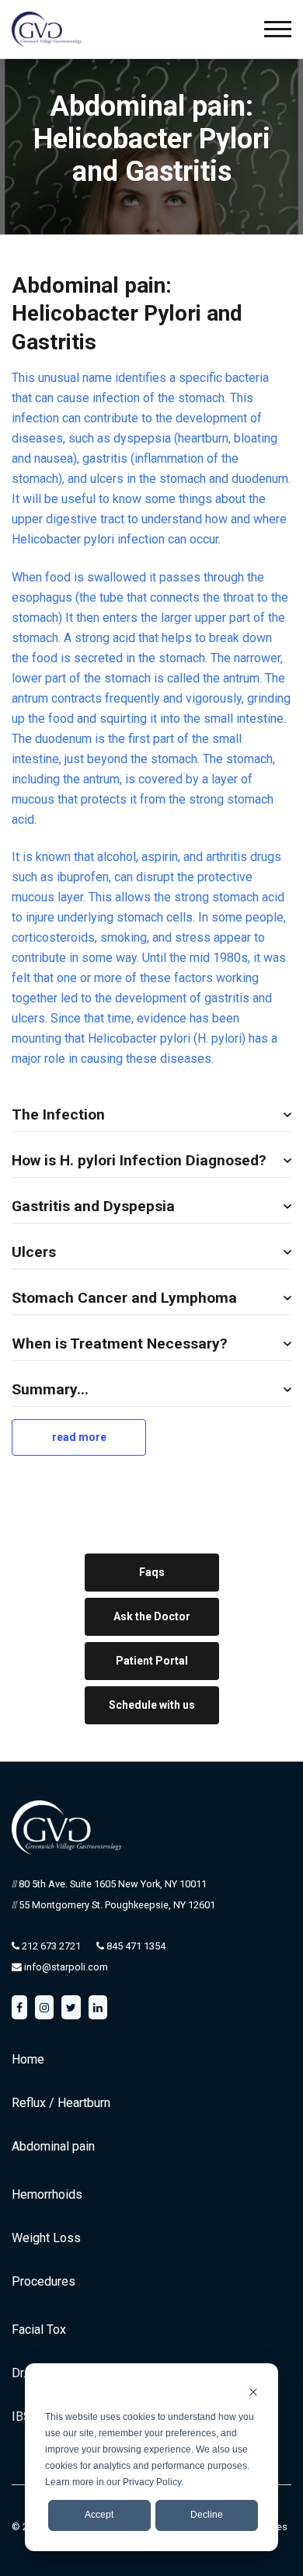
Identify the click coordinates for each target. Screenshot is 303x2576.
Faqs (152, 1572)
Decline (207, 2515)
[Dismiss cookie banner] (253, 2392)
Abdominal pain (53, 2146)
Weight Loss (46, 2238)
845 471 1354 (135, 1946)
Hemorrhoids (47, 2194)
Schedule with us (152, 1705)
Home (28, 2059)
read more (83, 1443)
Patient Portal (152, 1661)
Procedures (44, 2281)
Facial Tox (39, 2330)
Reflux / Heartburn (61, 2103)
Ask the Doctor (152, 1616)
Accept (99, 2515)
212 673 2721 (50, 1946)
